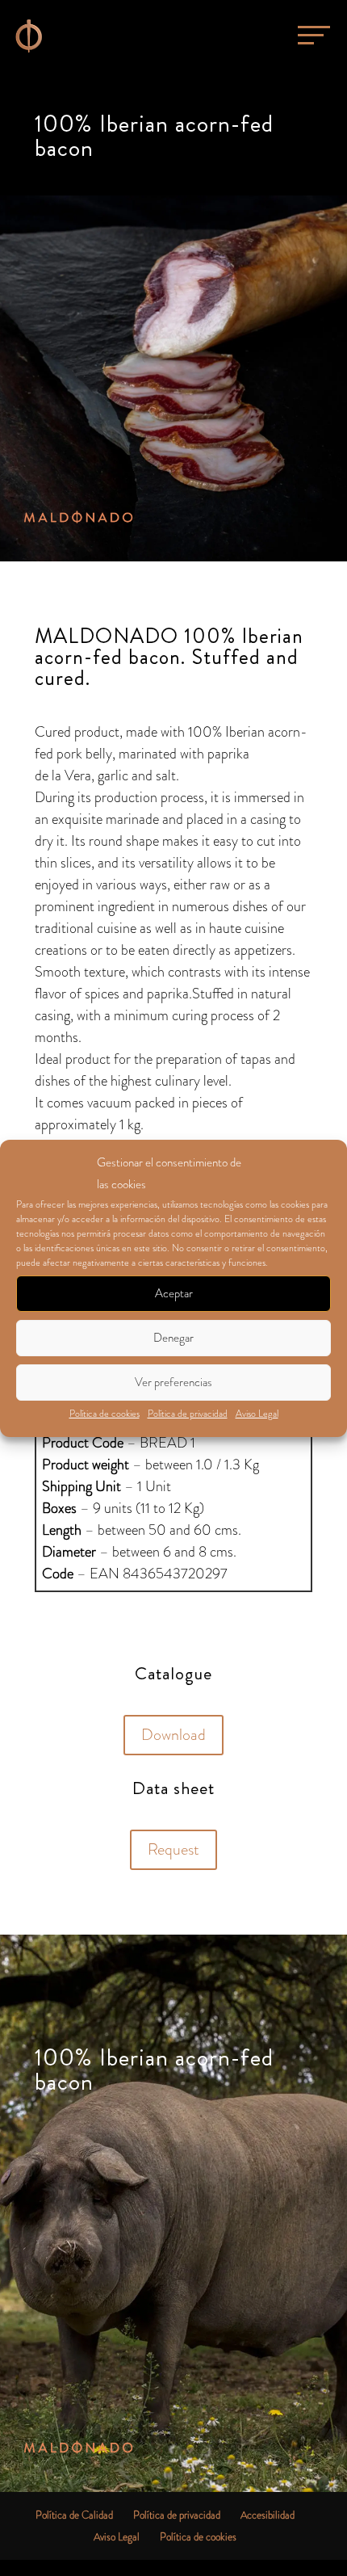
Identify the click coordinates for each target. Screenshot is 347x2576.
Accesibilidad (268, 2515)
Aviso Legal (257, 1414)
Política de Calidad (74, 2515)
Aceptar (174, 1293)
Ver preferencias (173, 1382)
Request (173, 1849)
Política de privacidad (188, 1414)
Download (173, 1735)
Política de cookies (105, 1414)
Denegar (173, 1338)
